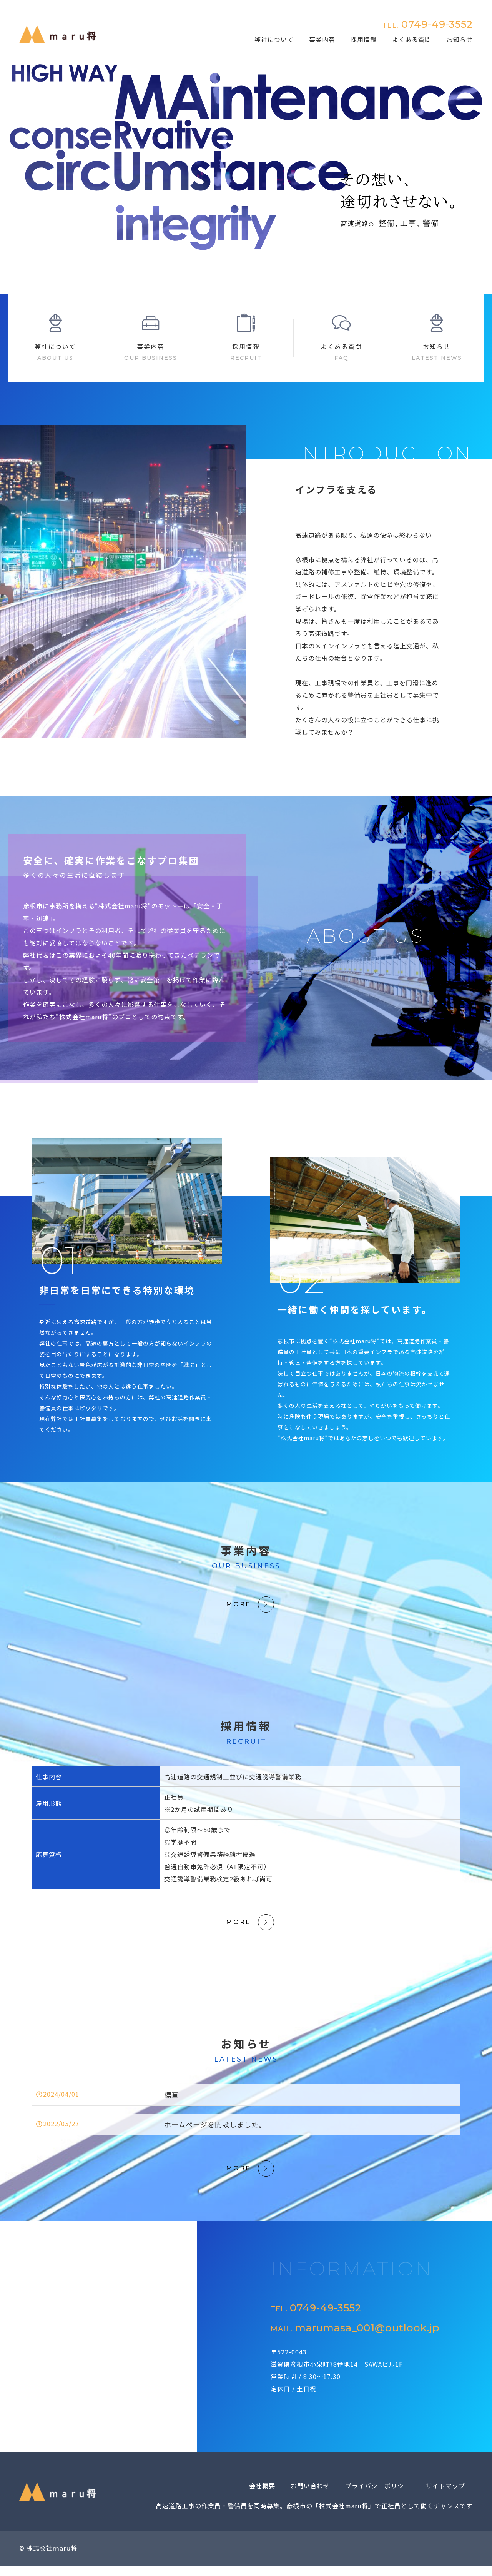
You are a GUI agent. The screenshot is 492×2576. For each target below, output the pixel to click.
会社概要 (262, 2486)
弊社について (274, 39)
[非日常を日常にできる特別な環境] (127, 1258)
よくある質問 (412, 39)
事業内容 (322, 39)
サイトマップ (445, 2486)
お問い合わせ (310, 2486)
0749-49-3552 (427, 24)
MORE (239, 1604)
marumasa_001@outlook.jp (355, 2328)
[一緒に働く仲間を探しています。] (365, 1277)
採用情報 (364, 39)
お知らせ (460, 39)
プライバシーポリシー (378, 2486)
